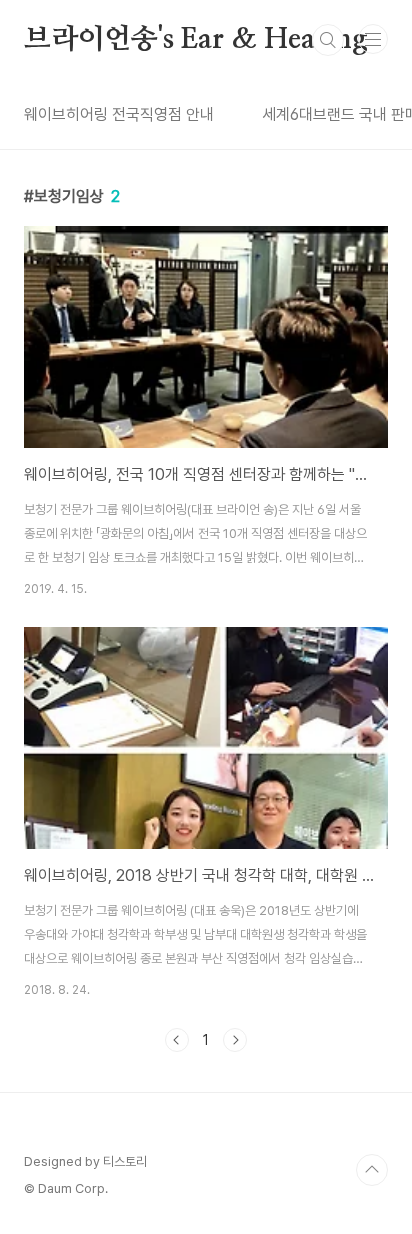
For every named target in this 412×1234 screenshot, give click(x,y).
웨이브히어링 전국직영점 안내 (119, 114)
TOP (372, 1170)
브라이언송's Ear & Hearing (196, 40)
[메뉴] (373, 39)
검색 (328, 40)
